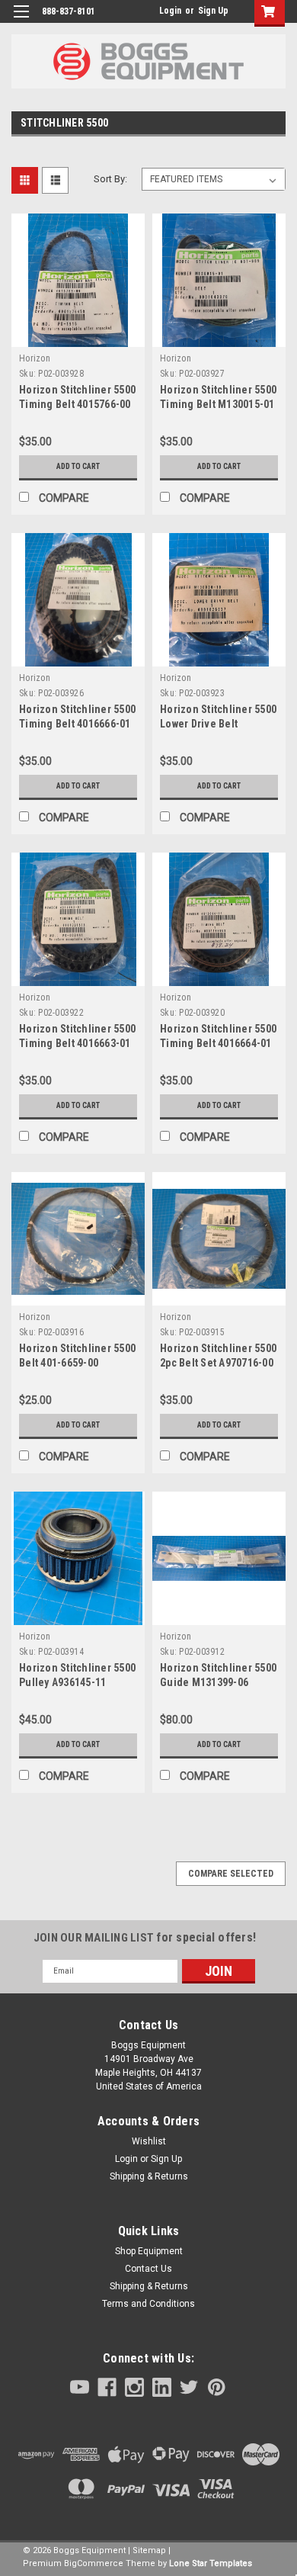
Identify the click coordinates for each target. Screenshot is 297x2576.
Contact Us (148, 2269)
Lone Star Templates (211, 2563)
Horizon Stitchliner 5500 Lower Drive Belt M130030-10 (218, 724)
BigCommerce (94, 2563)
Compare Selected (231, 1874)
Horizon (35, 358)
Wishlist (149, 2141)
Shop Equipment (149, 2251)
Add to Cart (78, 466)
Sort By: (110, 179)
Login (170, 11)
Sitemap (149, 2550)
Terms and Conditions (148, 2304)
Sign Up (213, 11)
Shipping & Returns (149, 2176)
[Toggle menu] (21, 21)
